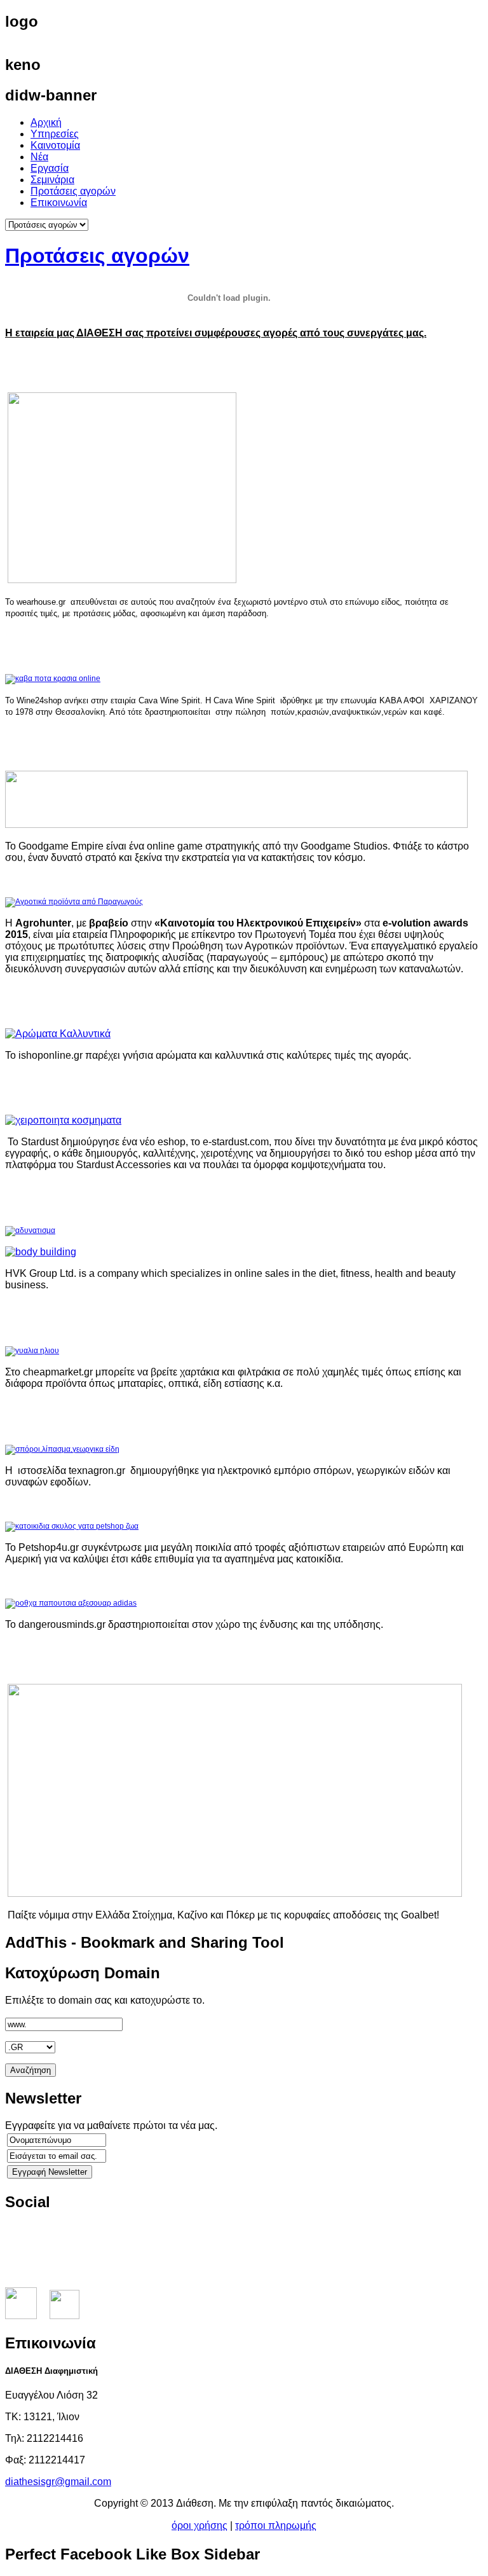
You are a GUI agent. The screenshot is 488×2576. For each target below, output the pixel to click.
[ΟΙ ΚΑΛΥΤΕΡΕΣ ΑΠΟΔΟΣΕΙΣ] (235, 1893)
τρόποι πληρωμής (276, 2525)
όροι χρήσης (200, 2525)
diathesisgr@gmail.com (58, 2482)
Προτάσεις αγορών (97, 256)
